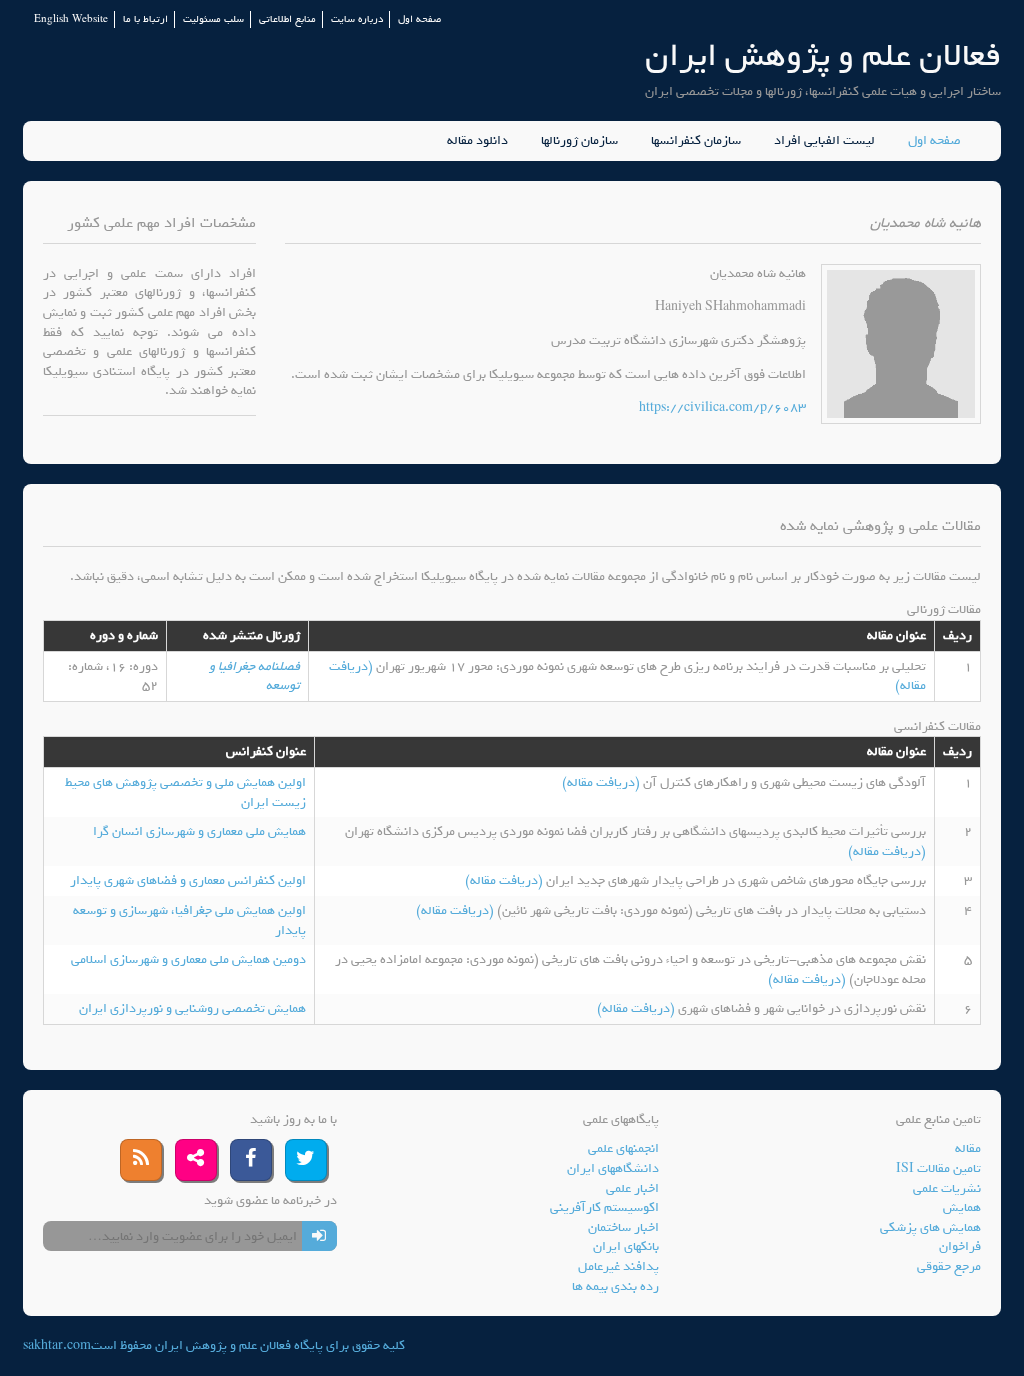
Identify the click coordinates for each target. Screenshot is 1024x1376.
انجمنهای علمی (623, 1148)
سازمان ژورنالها (579, 141)
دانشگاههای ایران (613, 1168)
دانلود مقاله (477, 141)
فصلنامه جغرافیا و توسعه (254, 676)
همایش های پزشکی (930, 1227)
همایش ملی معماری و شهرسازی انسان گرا (199, 831)
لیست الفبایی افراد (824, 141)
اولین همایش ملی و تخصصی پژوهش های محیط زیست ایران (185, 792)
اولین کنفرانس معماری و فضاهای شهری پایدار (188, 880)
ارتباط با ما (145, 19)
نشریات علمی (947, 1188)
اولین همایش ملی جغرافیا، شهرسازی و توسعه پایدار (189, 920)
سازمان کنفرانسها (696, 141)
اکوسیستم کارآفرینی (604, 1207)
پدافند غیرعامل (618, 1266)
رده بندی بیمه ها (615, 1286)
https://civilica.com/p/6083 (722, 407)
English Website (71, 19)
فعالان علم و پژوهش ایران (823, 55)
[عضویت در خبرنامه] (319, 1236)
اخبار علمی (632, 1188)
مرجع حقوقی (949, 1266)
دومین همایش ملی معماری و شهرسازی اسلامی (188, 959)
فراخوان (960, 1246)
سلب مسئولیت (213, 19)
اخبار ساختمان (623, 1227)
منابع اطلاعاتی (287, 19)
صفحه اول (419, 19)
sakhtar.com (57, 1345)
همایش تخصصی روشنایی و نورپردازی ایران (192, 1008)
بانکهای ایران (626, 1246)
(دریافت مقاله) (602, 782)
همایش (962, 1207)
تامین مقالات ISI (938, 1168)
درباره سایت (357, 19)
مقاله (968, 1148)
